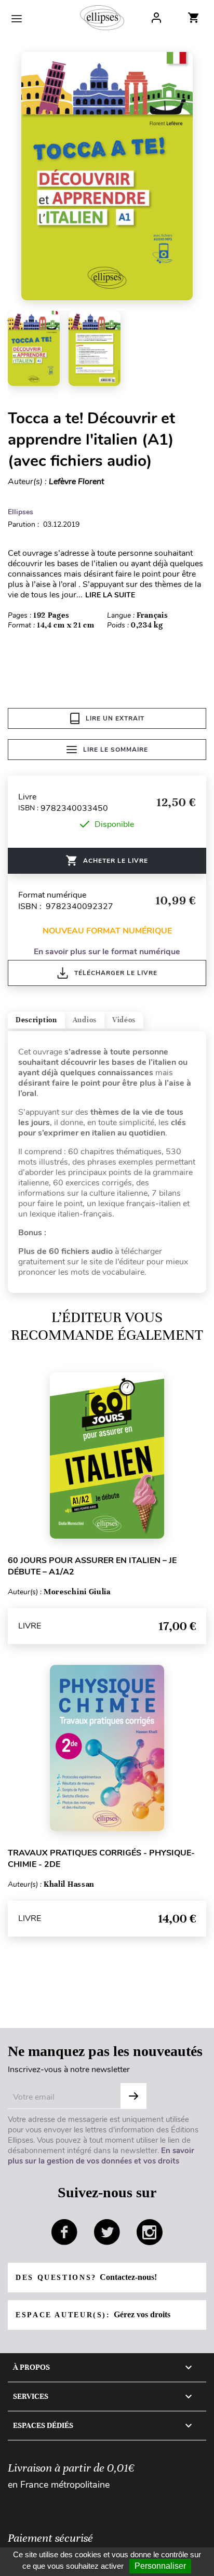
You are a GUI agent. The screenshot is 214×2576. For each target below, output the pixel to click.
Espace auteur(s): (93, 2314)
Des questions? (86, 2277)
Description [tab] (36, 1020)
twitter (107, 2232)
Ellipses (21, 512)
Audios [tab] (85, 1020)
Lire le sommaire (116, 750)
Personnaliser (160, 2566)
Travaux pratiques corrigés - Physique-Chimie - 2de (101, 1859)
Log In (156, 18)
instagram (150, 2232)
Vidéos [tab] (124, 1020)
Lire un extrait (115, 718)
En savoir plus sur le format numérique (107, 952)
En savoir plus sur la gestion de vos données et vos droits (101, 2156)
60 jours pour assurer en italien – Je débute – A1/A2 (92, 1566)
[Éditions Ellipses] (102, 18)
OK (133, 2096)
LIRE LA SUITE (110, 595)
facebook (64, 2232)
